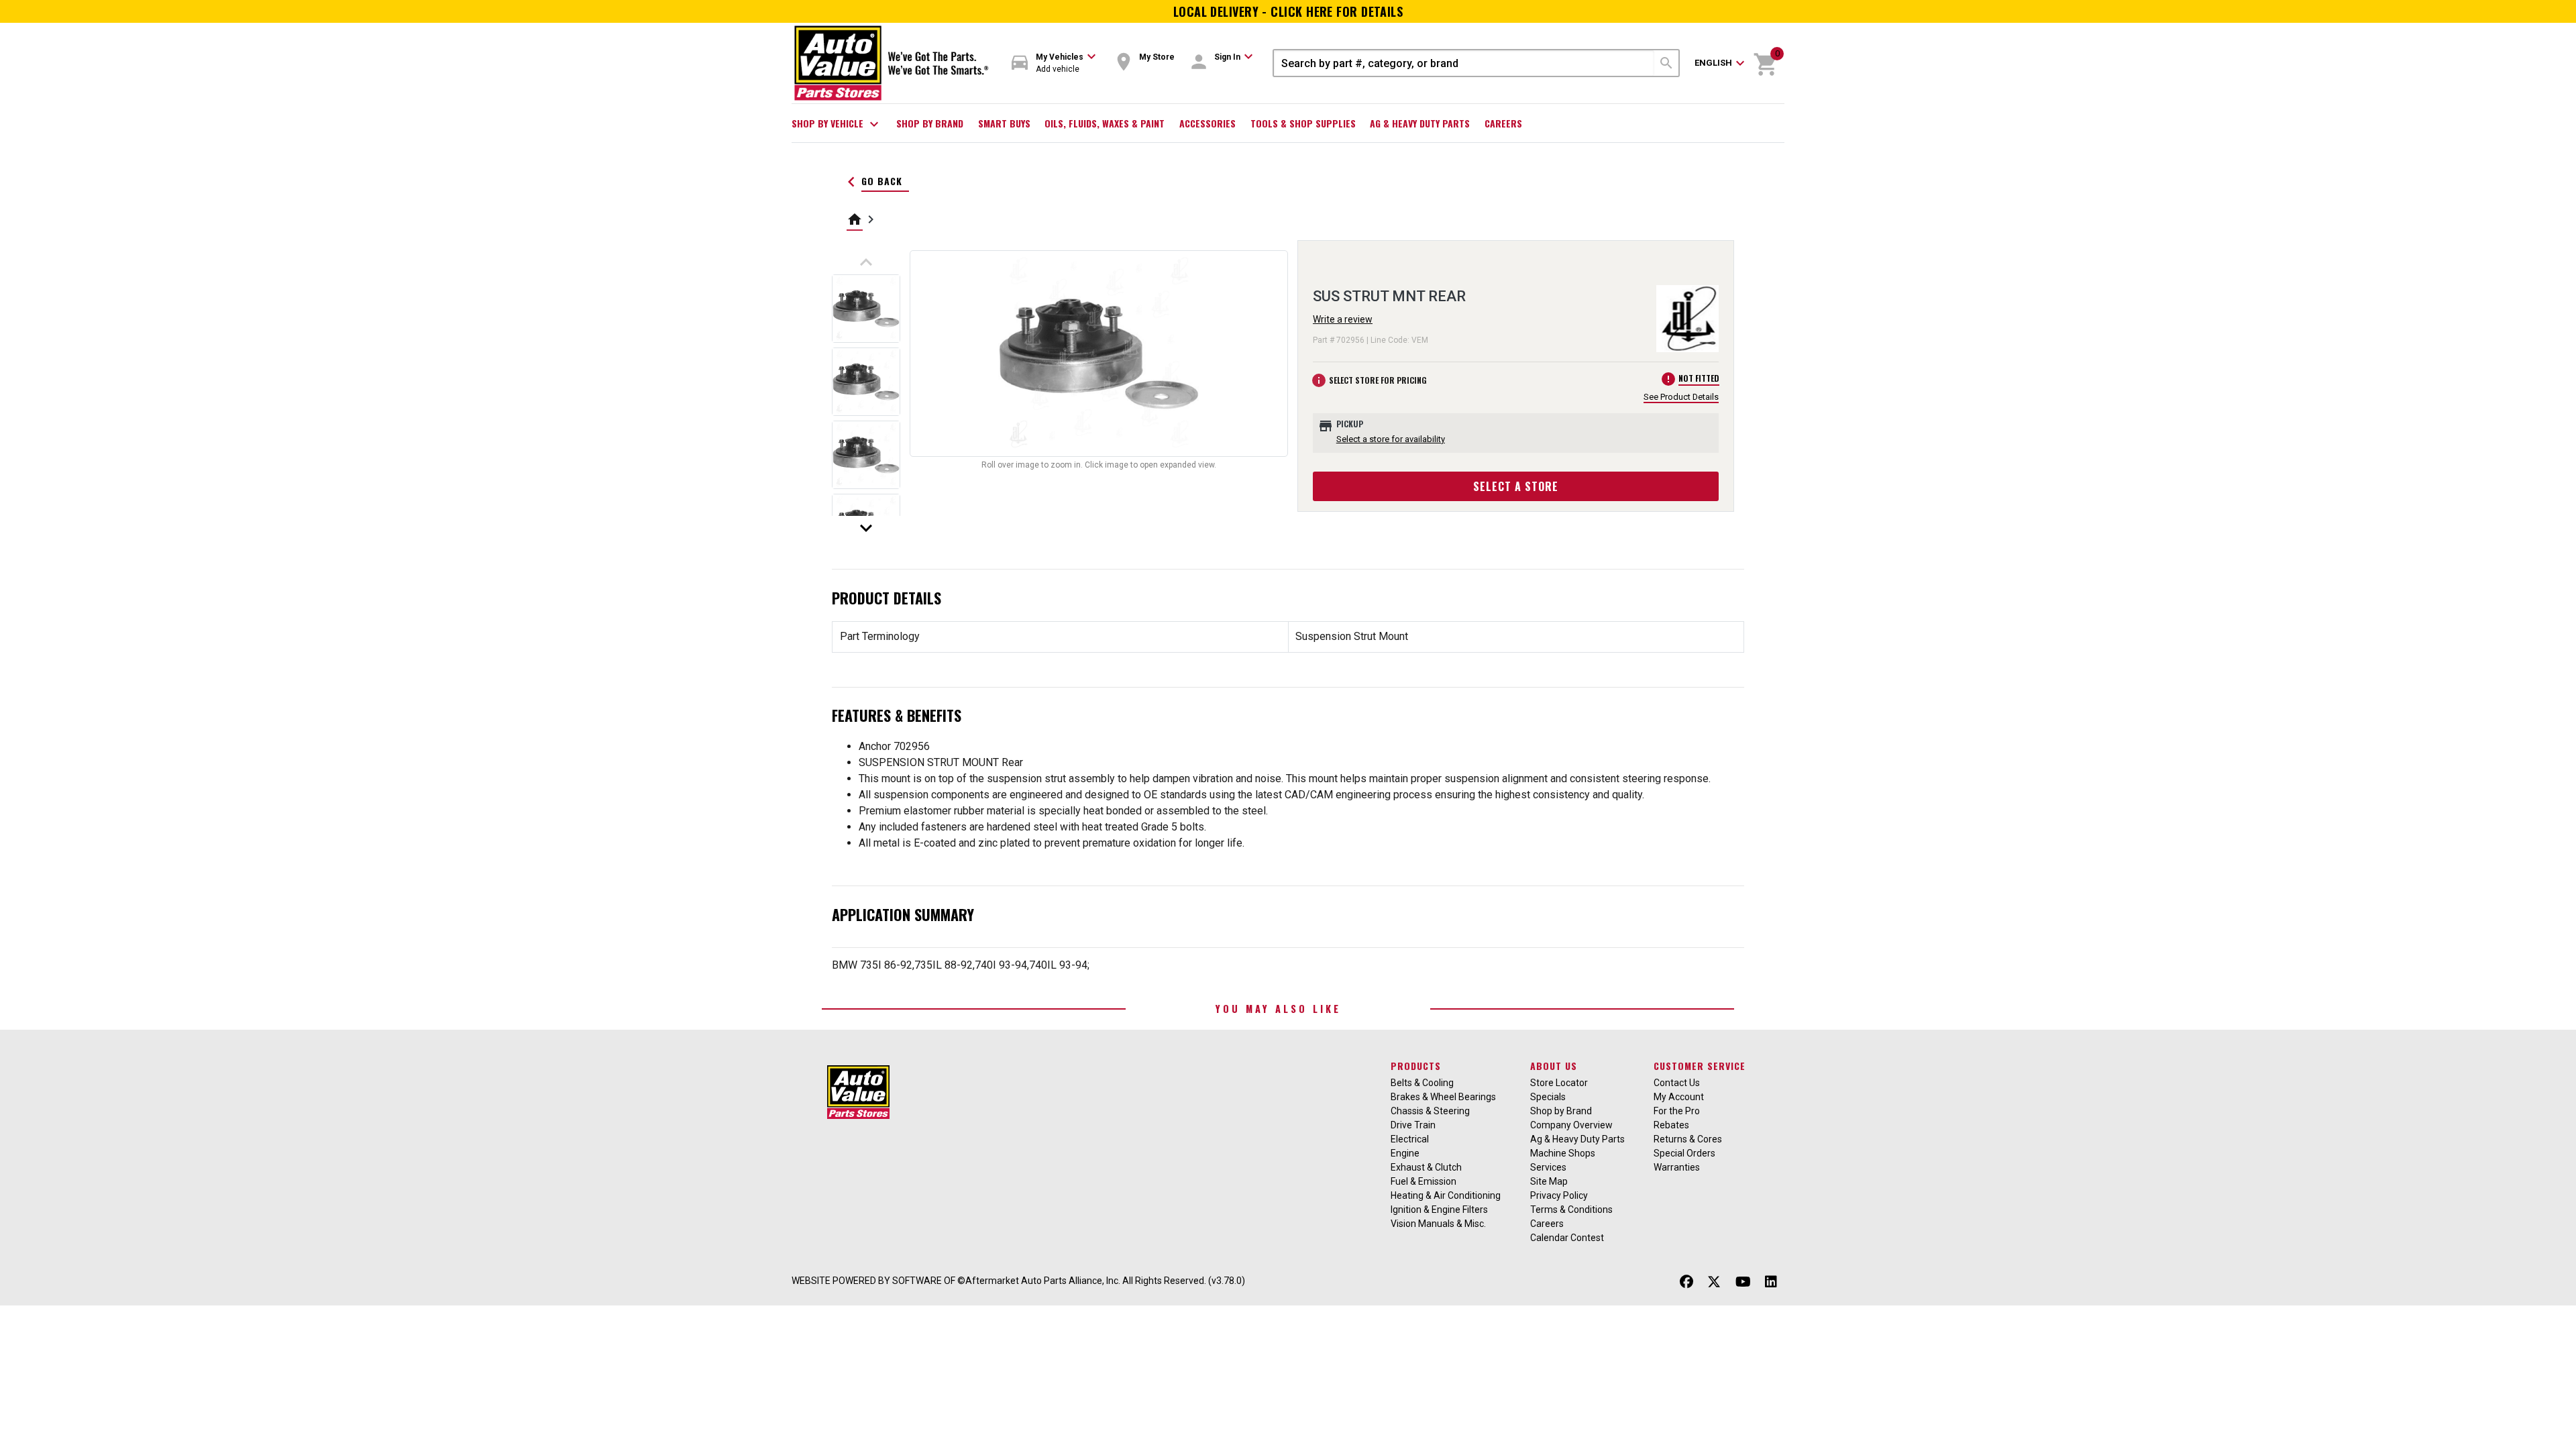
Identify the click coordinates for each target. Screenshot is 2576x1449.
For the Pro (1677, 1111)
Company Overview (1571, 1125)
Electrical (1410, 1139)
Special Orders (1684, 1153)
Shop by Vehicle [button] (837, 124)
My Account (1679, 1097)
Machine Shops (1563, 1153)
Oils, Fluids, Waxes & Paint (1105, 123)
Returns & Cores (1688, 1139)
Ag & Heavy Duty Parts (1420, 123)
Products (1416, 1066)
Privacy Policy (1559, 1195)
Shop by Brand (930, 123)
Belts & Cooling (1422, 1083)
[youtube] (1743, 1282)
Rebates (1671, 1125)
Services (1548, 1167)
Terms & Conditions (1571, 1210)
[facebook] (1686, 1282)
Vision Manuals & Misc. (1438, 1224)
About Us (1554, 1066)
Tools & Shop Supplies (1303, 123)
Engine (1405, 1153)
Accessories (1207, 123)
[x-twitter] (1714, 1282)
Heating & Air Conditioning (1446, 1195)
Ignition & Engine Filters (1439, 1210)
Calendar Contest (1567, 1238)
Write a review (1343, 319)
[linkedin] (1771, 1282)
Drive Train (1413, 1125)
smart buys (1004, 123)
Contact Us (1677, 1083)
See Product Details (1681, 397)
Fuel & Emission (1424, 1181)
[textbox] (1464, 63)
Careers (1503, 123)
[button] (1054, 63)
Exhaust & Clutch (1426, 1167)
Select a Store (1516, 486)
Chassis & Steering (1430, 1111)
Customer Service (1700, 1066)
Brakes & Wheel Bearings (1443, 1097)
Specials (1548, 1097)
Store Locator (1559, 1083)
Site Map (1549, 1181)
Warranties (1677, 1167)
